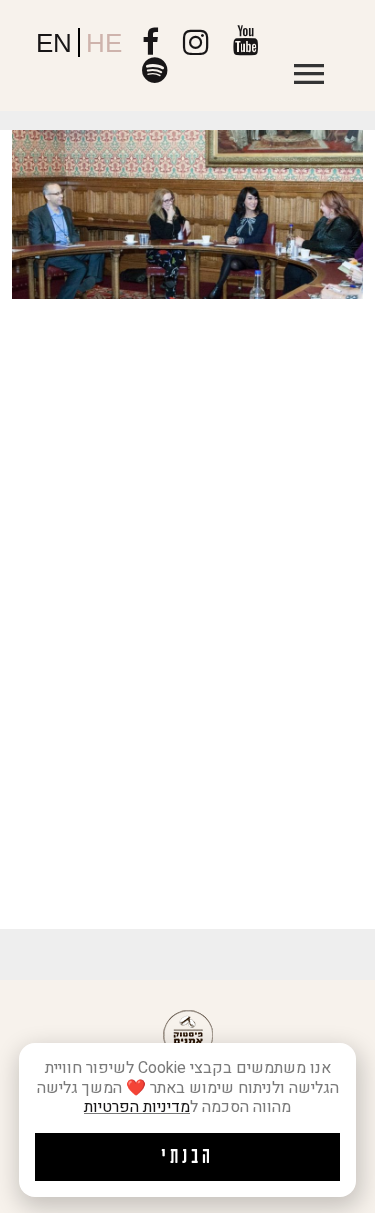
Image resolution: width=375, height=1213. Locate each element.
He (104, 43)
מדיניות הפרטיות (137, 1107)
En (54, 43)
